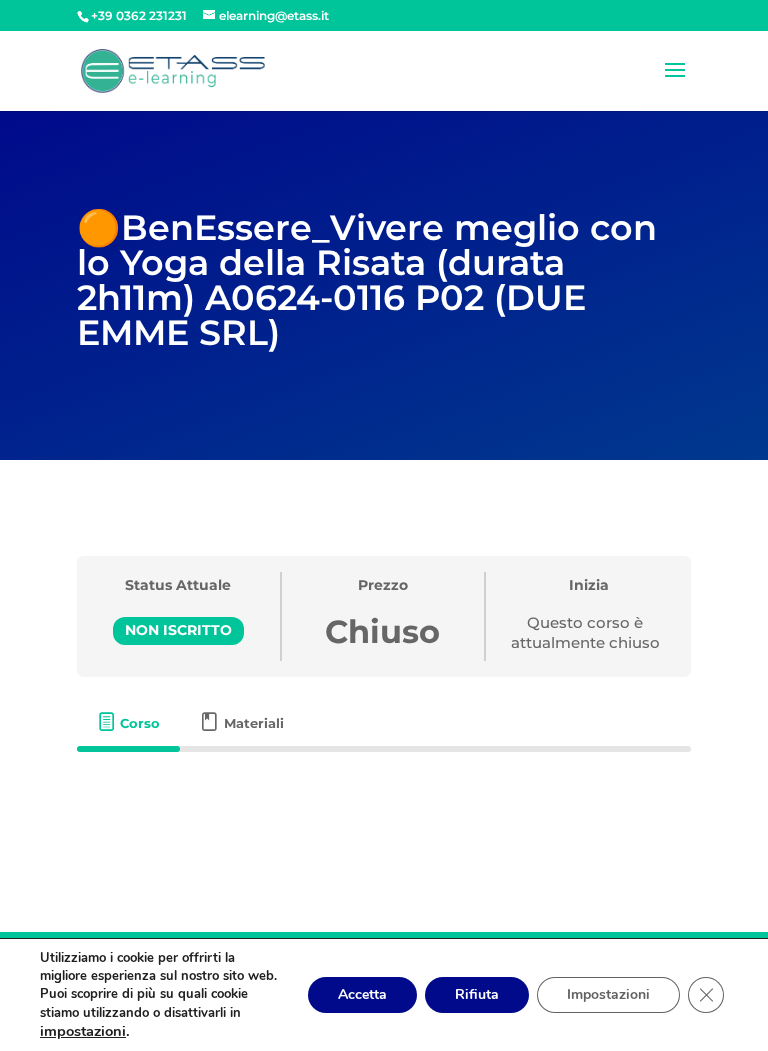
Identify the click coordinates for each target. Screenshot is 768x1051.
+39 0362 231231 (139, 15)
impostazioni (83, 1031)
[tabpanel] (384, 802)
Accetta (362, 994)
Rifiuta (477, 994)
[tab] (129, 722)
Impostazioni (608, 994)
